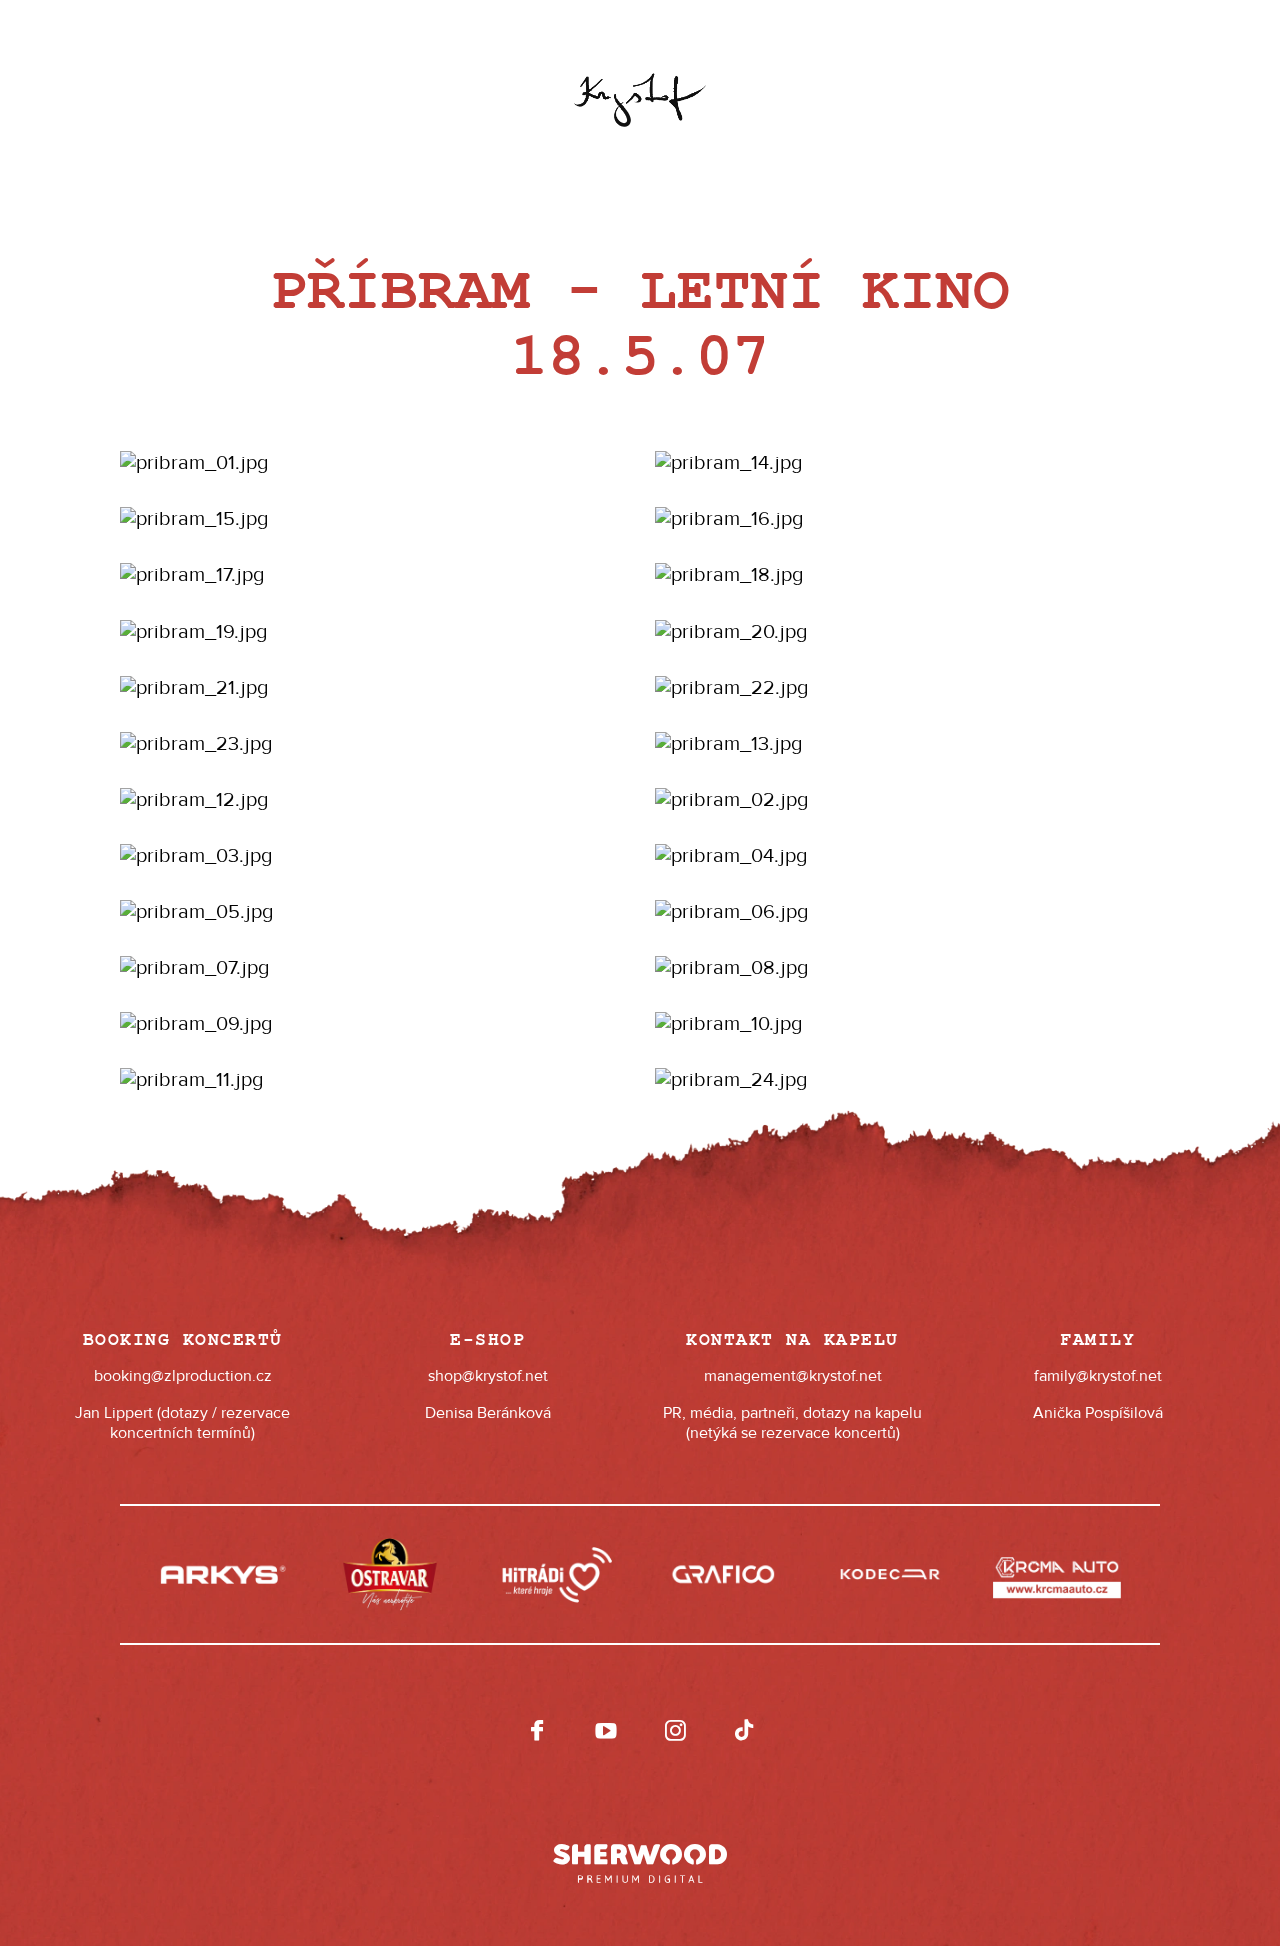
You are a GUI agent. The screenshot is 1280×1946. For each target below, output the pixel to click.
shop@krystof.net (488, 1376)
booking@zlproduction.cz (183, 1376)
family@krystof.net (1098, 1376)
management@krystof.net (793, 1376)
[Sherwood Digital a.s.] (640, 1854)
